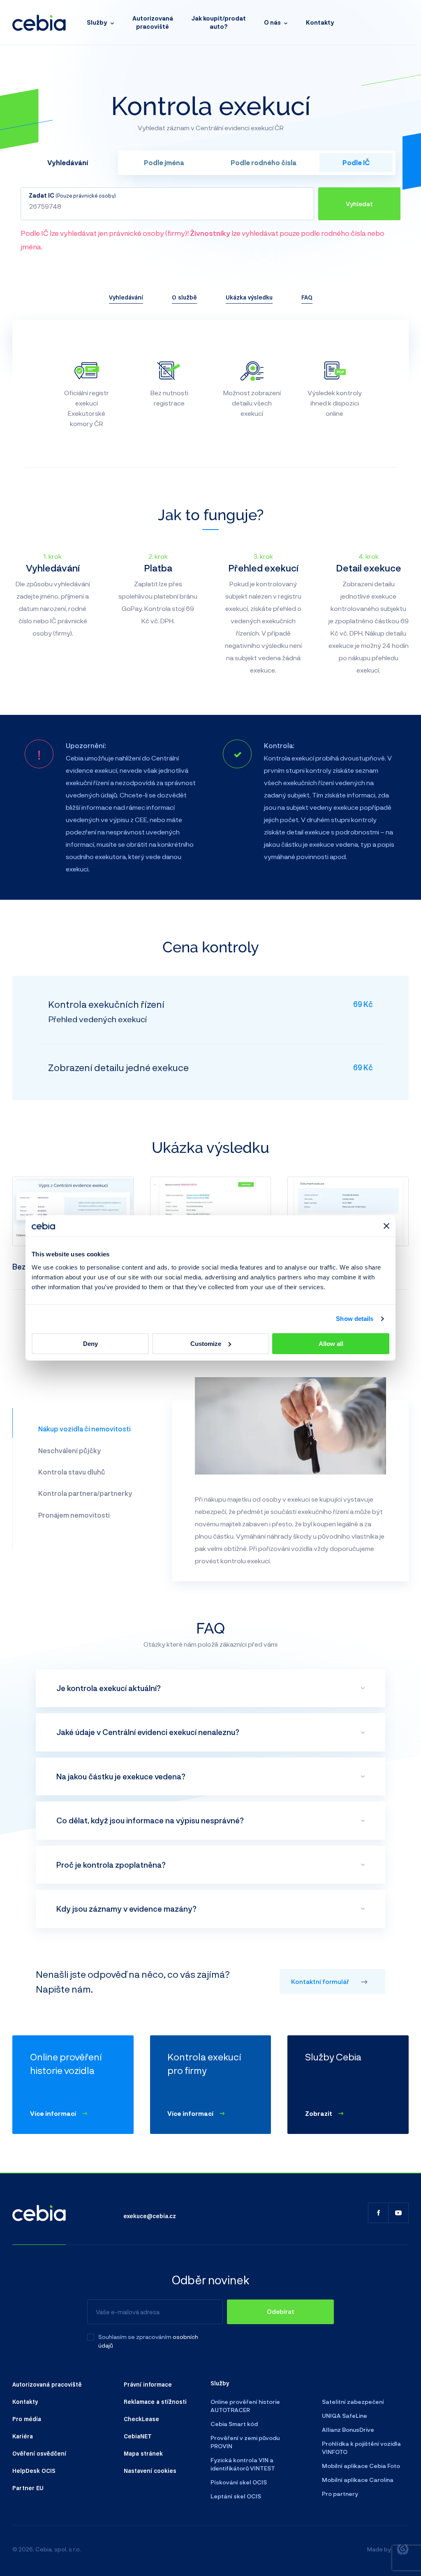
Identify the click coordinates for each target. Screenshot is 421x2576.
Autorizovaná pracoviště (153, 22)
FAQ (307, 297)
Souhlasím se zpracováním (135, 2337)
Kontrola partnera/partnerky (85, 1493)
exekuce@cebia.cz (150, 2216)
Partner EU (28, 2488)
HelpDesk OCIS (34, 2470)
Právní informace (148, 2384)
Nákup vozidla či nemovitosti (84, 1429)
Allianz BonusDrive (348, 2430)
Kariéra (23, 2436)
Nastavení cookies (150, 2470)
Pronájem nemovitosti (74, 1515)
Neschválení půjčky (69, 1450)
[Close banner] (386, 1226)
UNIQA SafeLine (345, 2416)
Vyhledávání (126, 297)
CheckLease (141, 2419)
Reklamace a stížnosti (155, 2401)
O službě (184, 297)
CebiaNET (138, 2436)
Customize (206, 1344)
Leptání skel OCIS (236, 2496)
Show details (355, 1319)
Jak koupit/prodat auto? (219, 22)
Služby (97, 22)
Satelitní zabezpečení (353, 2402)
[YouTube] (398, 2213)
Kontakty (320, 22)
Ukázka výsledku (249, 297)
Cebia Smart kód (234, 2424)
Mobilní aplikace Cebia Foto (361, 2466)
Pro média (27, 2419)
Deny (90, 1344)
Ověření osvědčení (39, 2453)
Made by (379, 2549)
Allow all (331, 1344)
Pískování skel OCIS (239, 2482)
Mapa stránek (143, 2453)
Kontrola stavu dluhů (72, 1472)
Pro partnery (340, 2494)
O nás (272, 22)
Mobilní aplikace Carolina (358, 2480)
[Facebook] (378, 2213)
